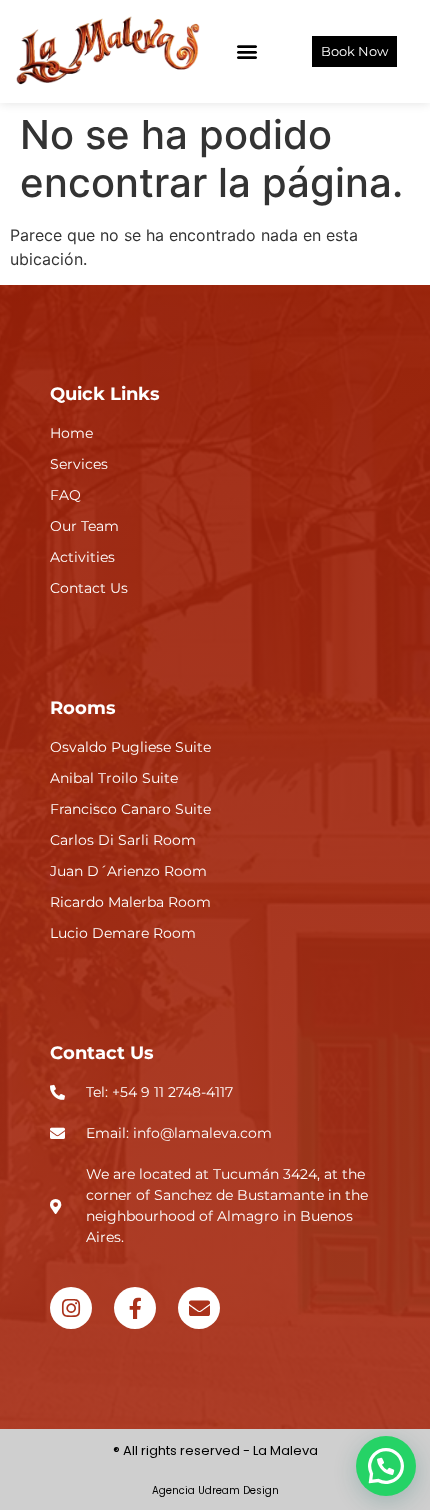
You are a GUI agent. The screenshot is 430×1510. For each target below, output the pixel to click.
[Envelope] (199, 1308)
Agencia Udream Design (215, 1490)
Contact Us (102, 1053)
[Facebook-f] (135, 1308)
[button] (247, 51)
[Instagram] (71, 1308)
